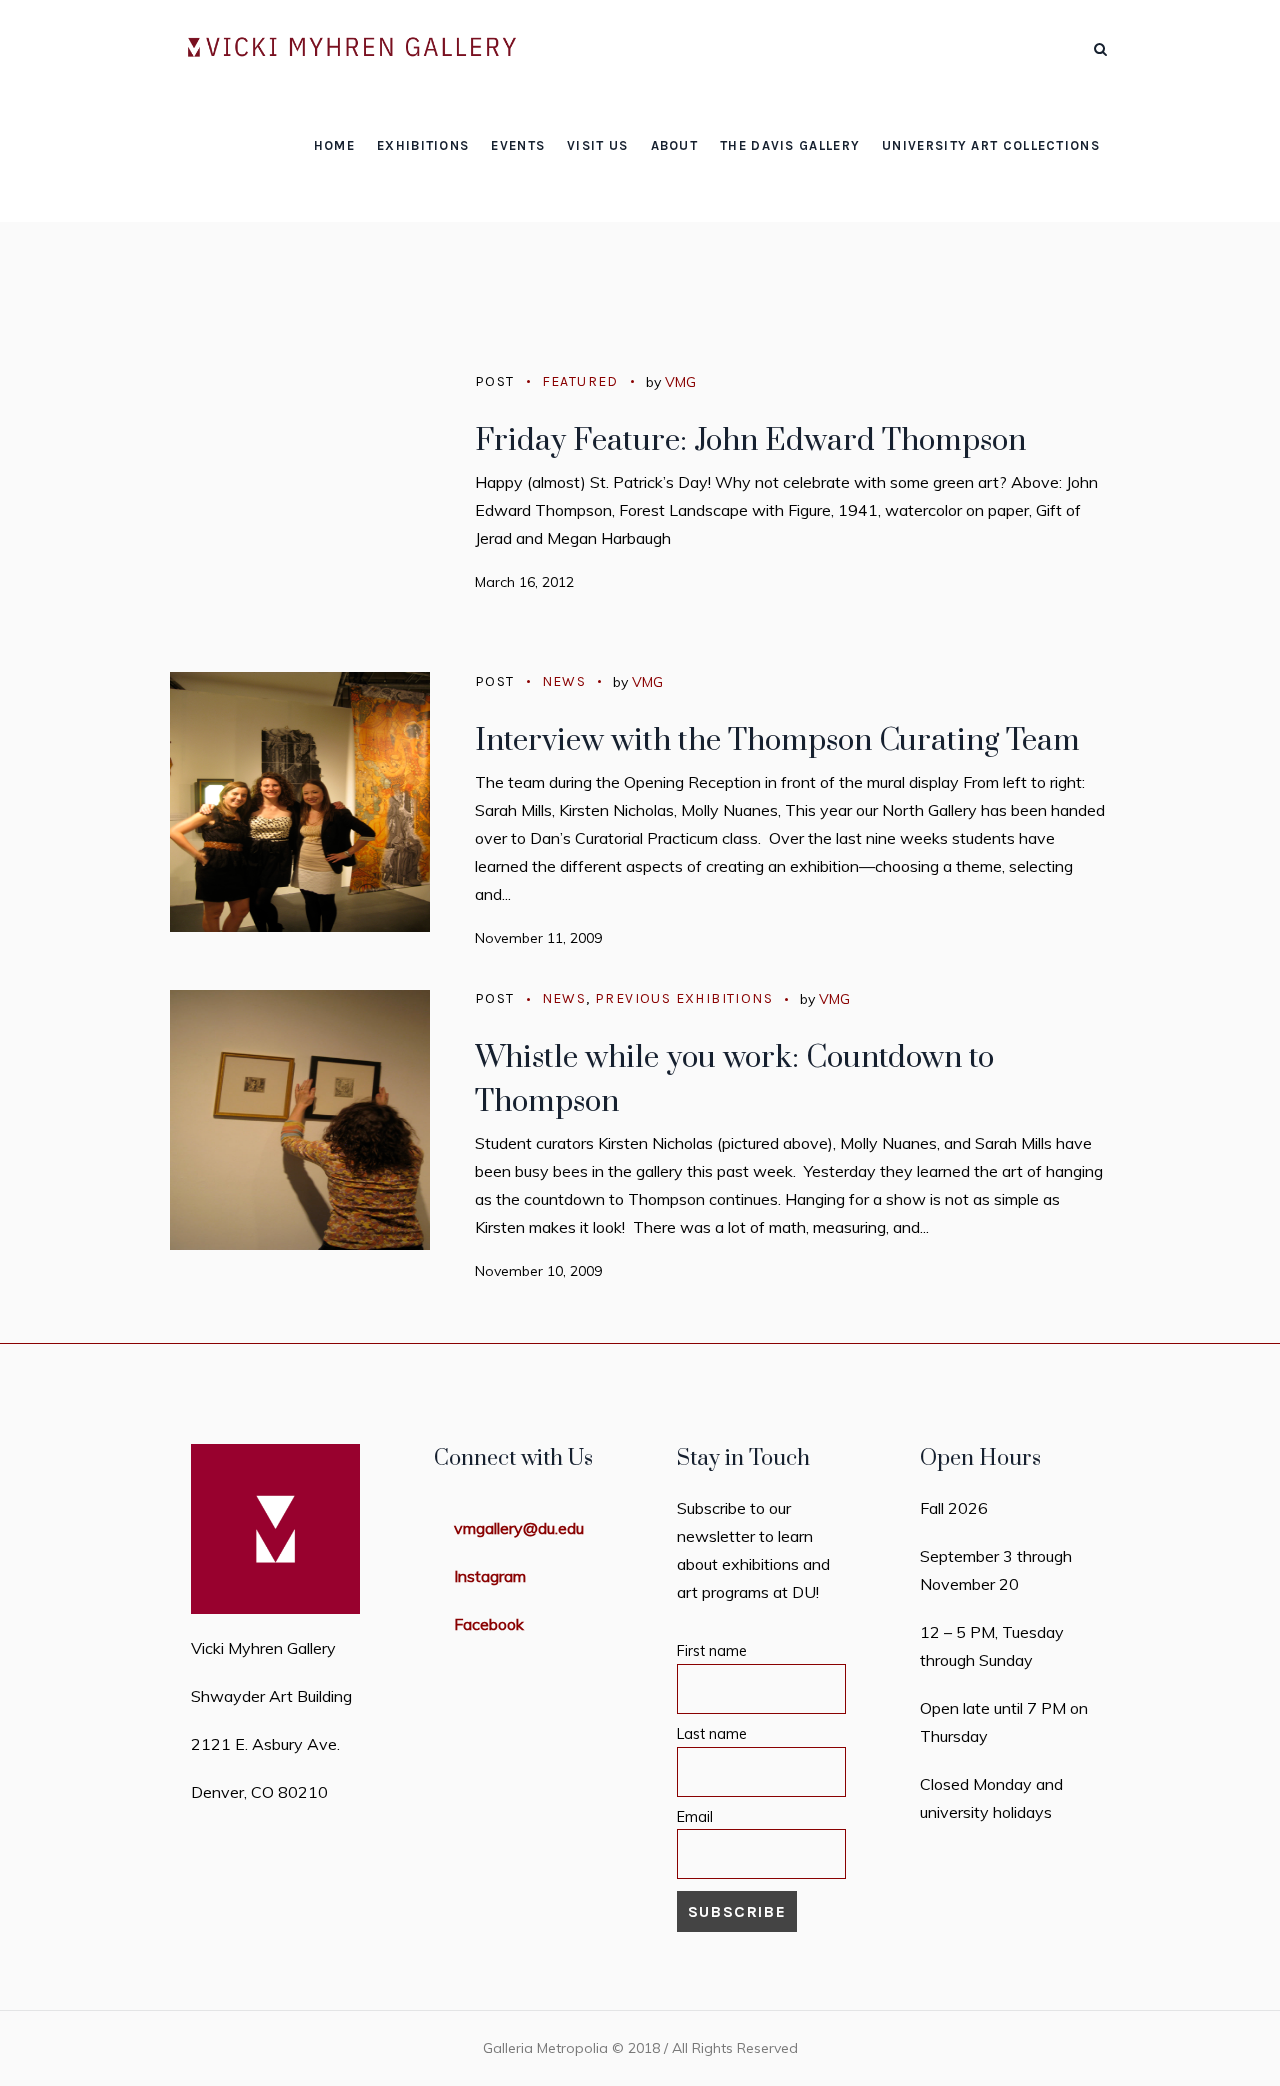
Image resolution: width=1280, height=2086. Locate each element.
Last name (712, 1734)
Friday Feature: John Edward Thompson (750, 441)
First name (712, 1651)
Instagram (490, 1576)
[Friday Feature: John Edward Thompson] (300, 502)
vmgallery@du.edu (519, 1528)
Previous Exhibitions (684, 998)
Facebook (489, 1624)
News (564, 681)
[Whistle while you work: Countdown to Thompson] (300, 1120)
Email (695, 1817)
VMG (680, 382)
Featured (580, 381)
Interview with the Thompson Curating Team (777, 741)
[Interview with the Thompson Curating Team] (300, 802)
